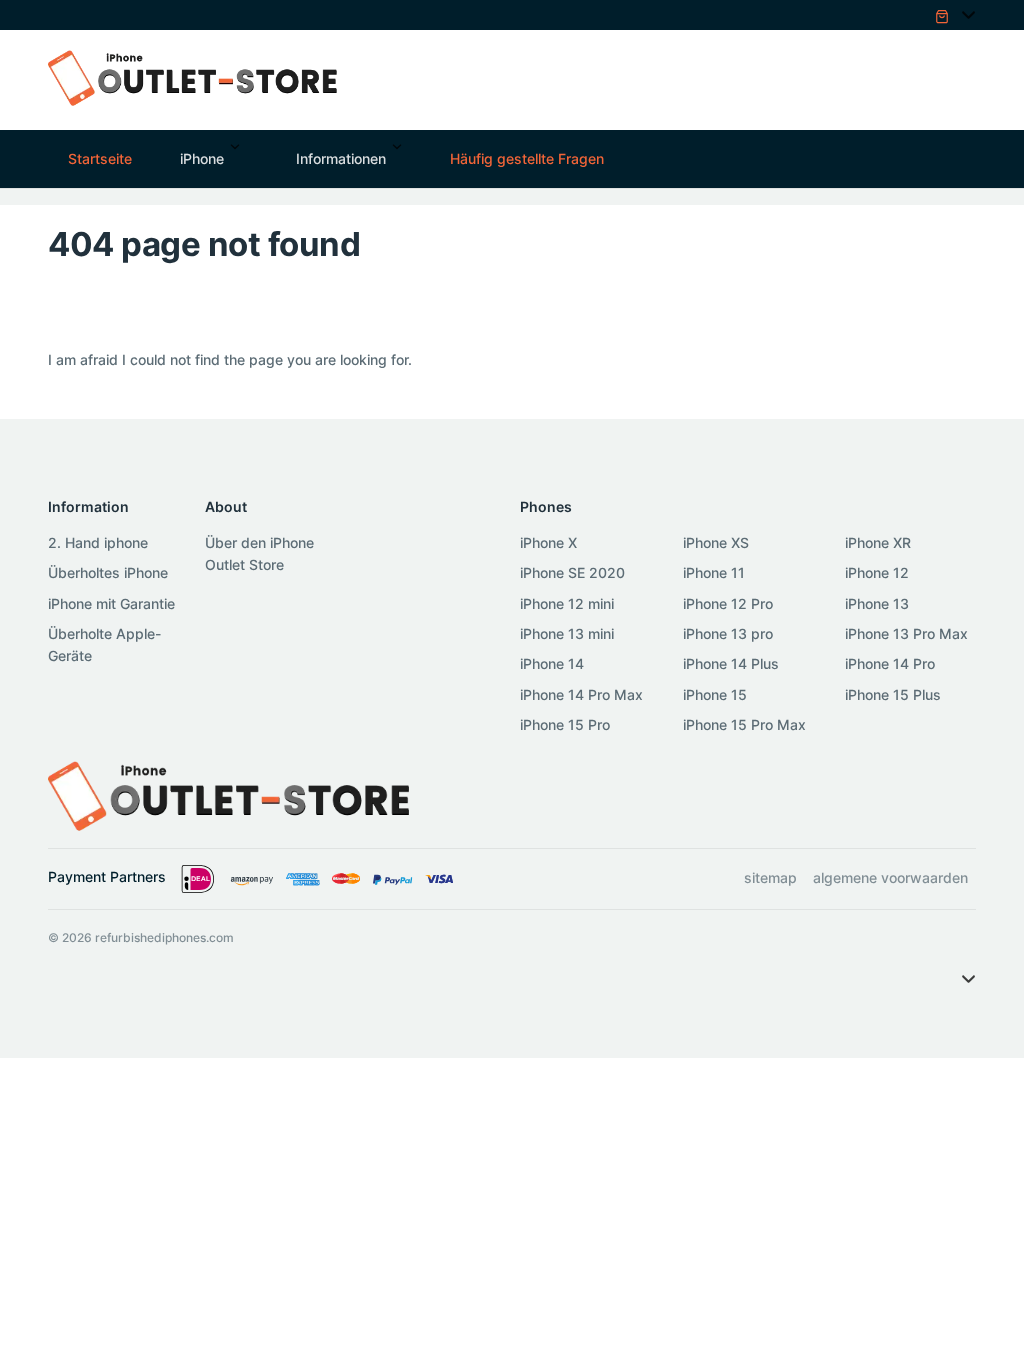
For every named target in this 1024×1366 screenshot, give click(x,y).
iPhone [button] (202, 158)
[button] (945, 14)
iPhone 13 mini (567, 633)
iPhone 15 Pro (565, 724)
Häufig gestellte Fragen (527, 158)
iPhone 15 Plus (893, 694)
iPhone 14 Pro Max (581, 694)
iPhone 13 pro (728, 633)
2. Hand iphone (98, 542)
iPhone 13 (877, 603)
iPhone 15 (715, 694)
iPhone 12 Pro (728, 603)
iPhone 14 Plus (731, 663)
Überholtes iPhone (108, 572)
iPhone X (548, 542)
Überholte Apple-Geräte (104, 644)
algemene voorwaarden (890, 877)
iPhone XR (878, 542)
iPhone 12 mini (567, 603)
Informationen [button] (341, 158)
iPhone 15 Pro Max (744, 724)
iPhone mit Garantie (111, 603)
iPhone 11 (714, 572)
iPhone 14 (552, 663)
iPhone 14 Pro (890, 663)
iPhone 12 (877, 572)
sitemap (770, 877)
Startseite (100, 158)
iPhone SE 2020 (572, 572)
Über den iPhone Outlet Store (259, 553)
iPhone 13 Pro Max (906, 633)
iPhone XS (716, 542)
